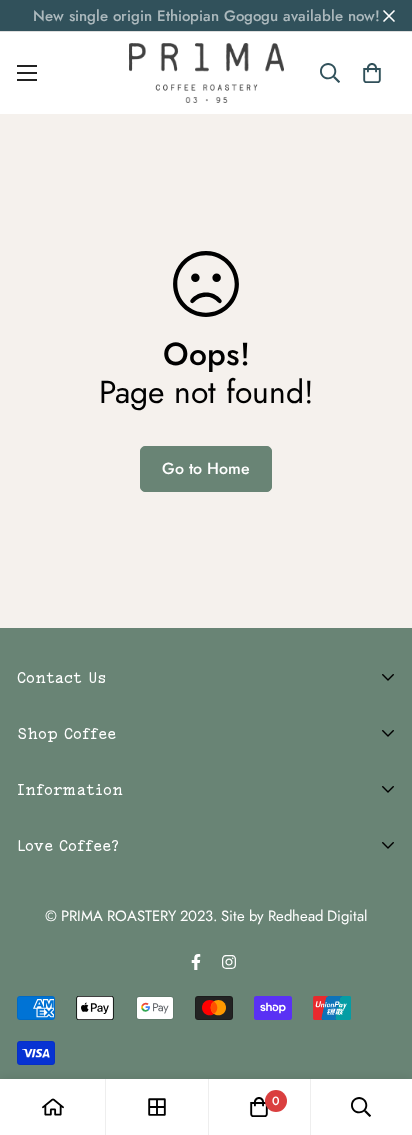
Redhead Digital (317, 916)
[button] (371, 72)
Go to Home (206, 468)
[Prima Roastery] (206, 73)
